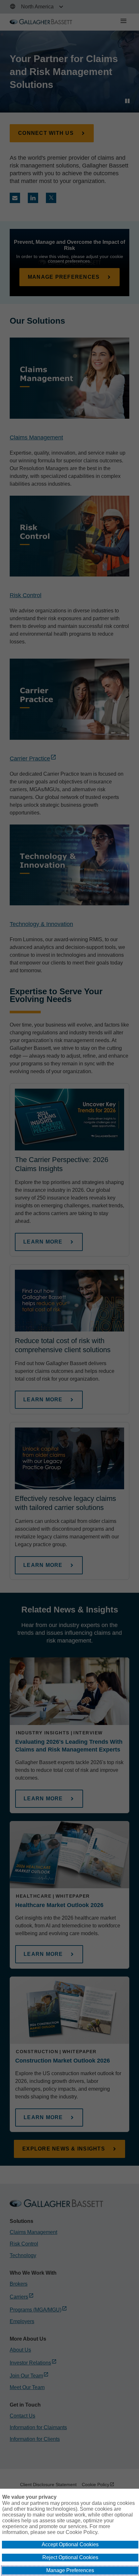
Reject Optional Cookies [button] (70, 2557)
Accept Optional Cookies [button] (70, 2544)
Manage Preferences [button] (70, 2570)
